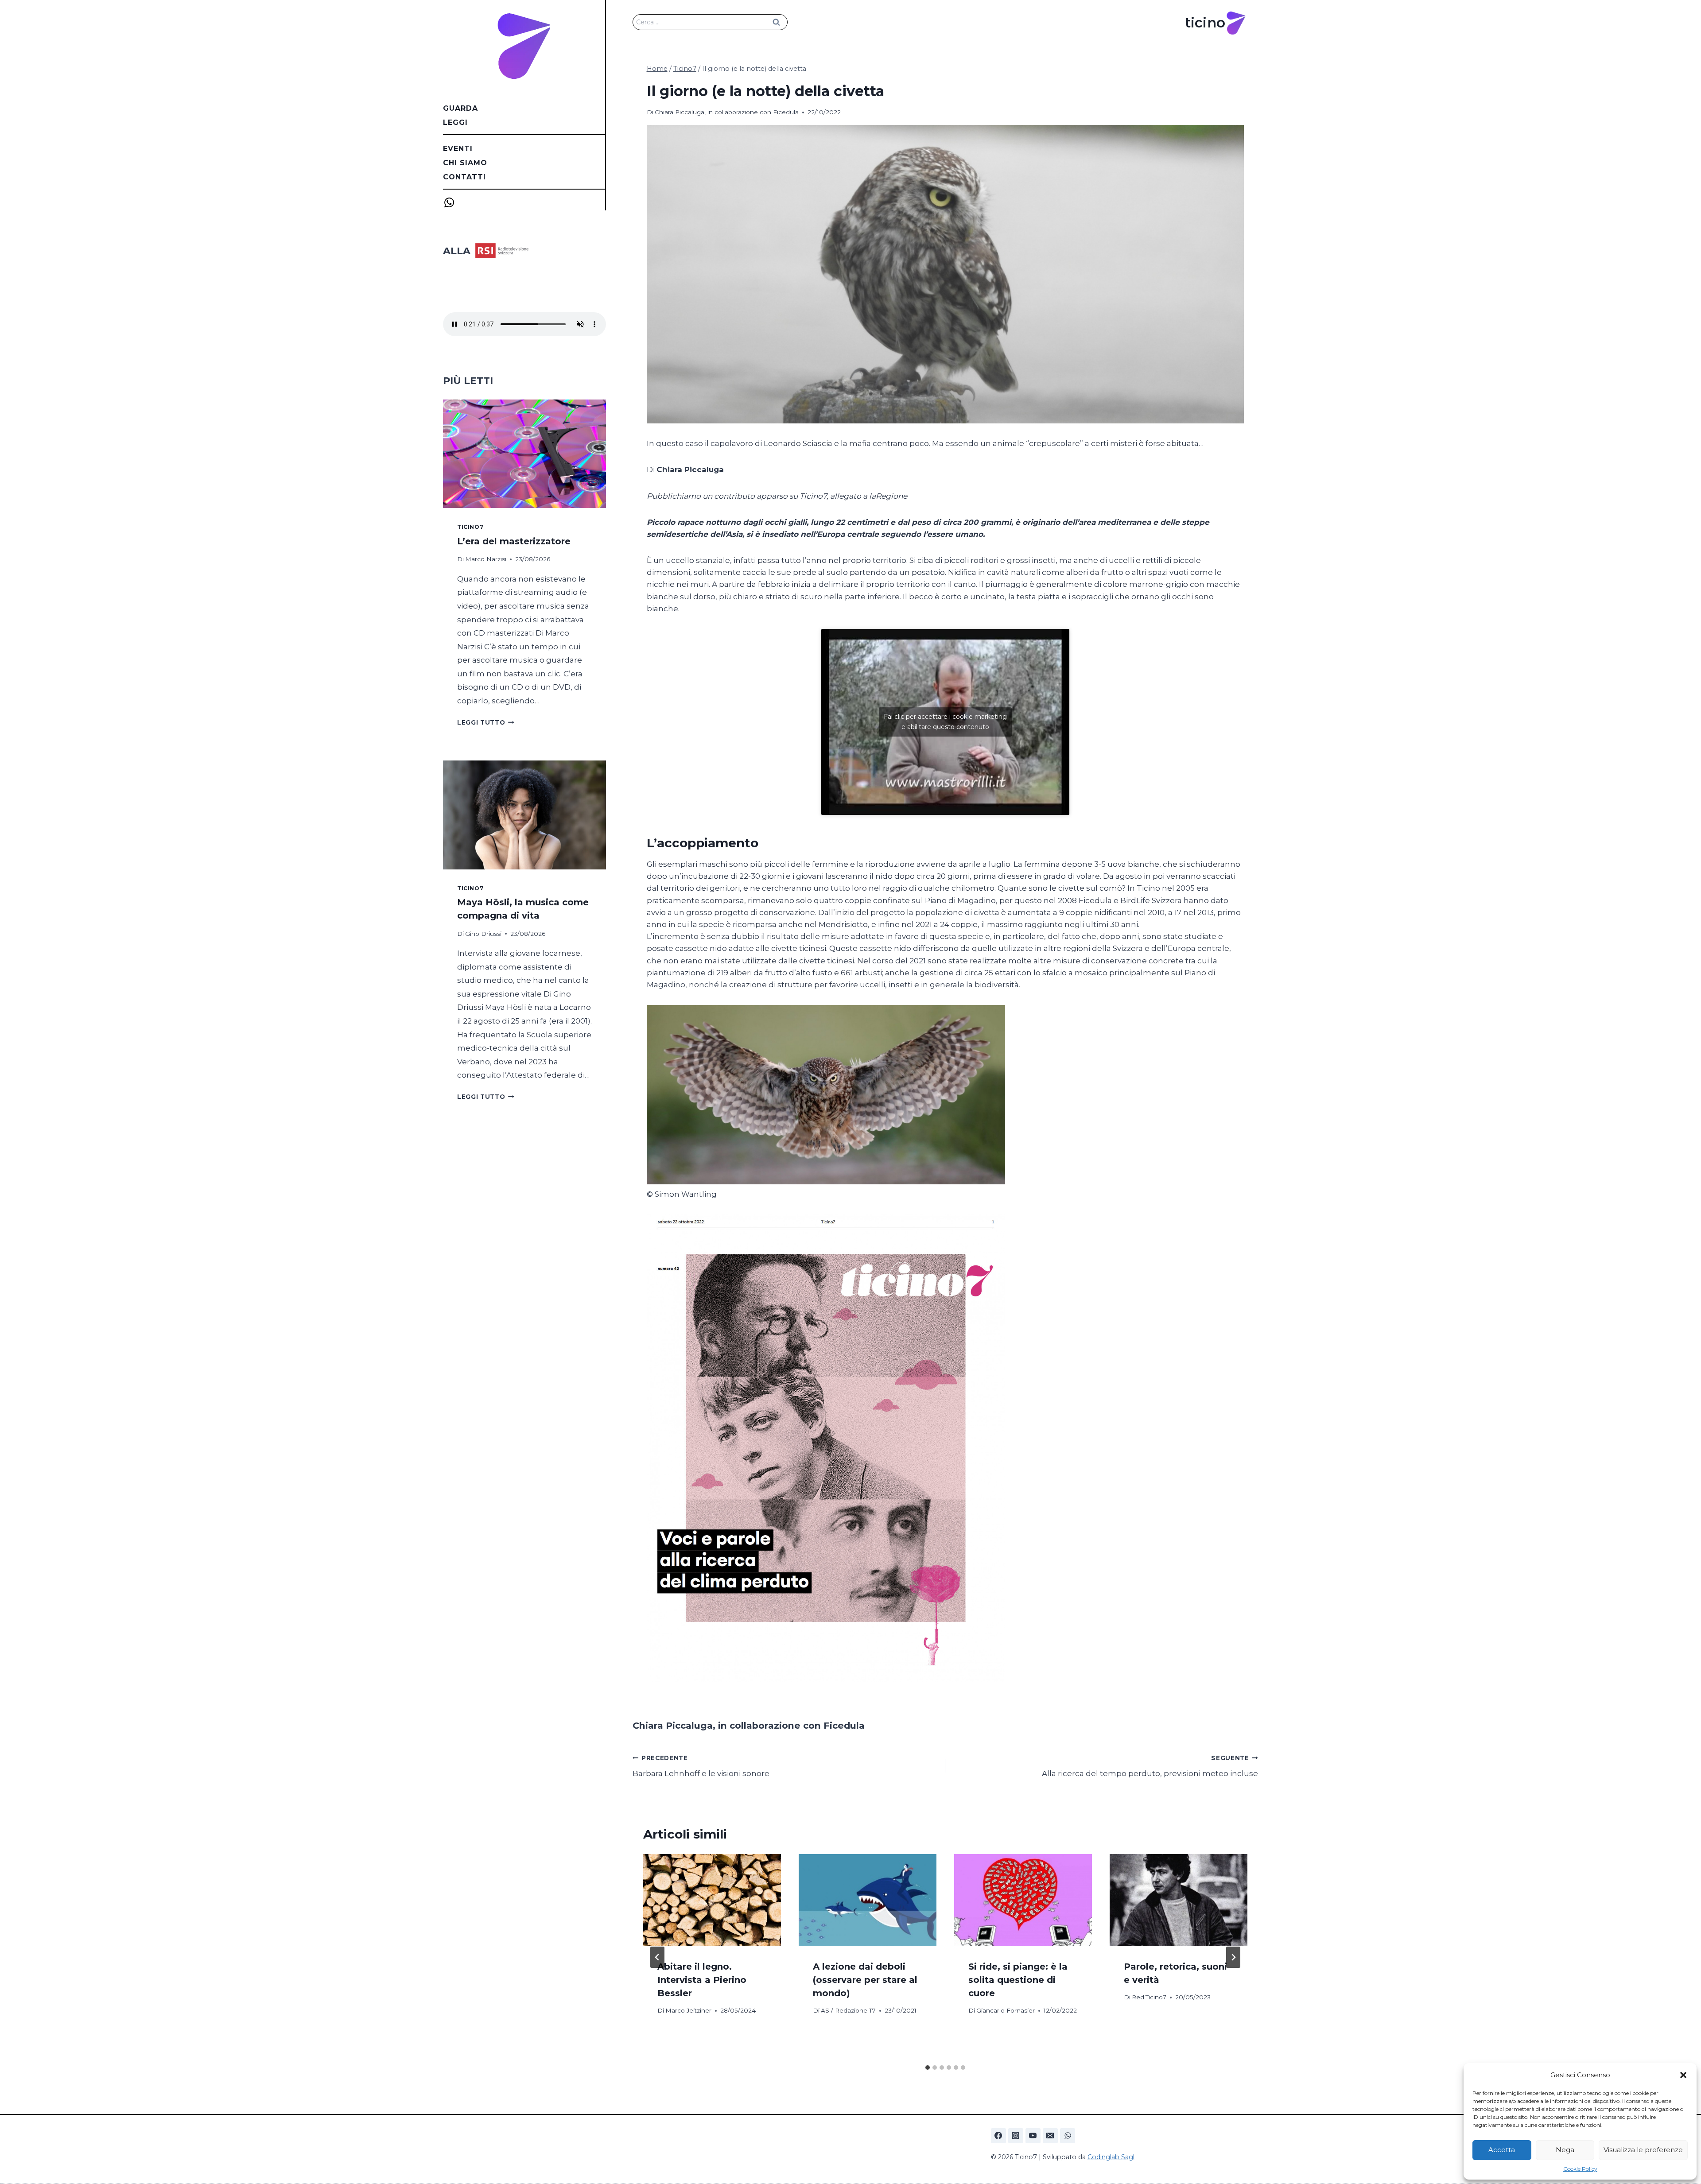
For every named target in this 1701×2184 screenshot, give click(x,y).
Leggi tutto (486, 722)
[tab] (928, 2068)
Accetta (1502, 2150)
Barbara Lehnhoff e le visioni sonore (701, 1766)
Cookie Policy (1580, 2169)
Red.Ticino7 (1149, 1997)
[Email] (1050, 2136)
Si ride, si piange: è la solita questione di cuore (1018, 1980)
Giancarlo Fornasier (1006, 2010)
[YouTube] (1033, 2136)
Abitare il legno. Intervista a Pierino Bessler (702, 1980)
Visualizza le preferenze (1643, 2150)
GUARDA (460, 108)
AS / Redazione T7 (848, 2010)
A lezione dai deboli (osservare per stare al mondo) (865, 1980)
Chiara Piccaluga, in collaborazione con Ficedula (727, 112)
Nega (1565, 2150)
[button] (1683, 2075)
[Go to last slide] (657, 1957)
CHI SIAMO (465, 163)
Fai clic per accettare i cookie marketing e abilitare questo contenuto (945, 722)
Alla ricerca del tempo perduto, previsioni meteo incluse (1150, 1766)
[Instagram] (1016, 2136)
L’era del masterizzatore (514, 541)
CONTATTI (464, 177)
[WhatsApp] (1068, 2136)
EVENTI (458, 149)
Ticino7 (470, 527)
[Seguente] (1233, 1957)
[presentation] (712, 1900)
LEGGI (455, 122)
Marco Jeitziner (688, 2010)
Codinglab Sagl (1111, 2157)
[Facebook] (998, 2136)
